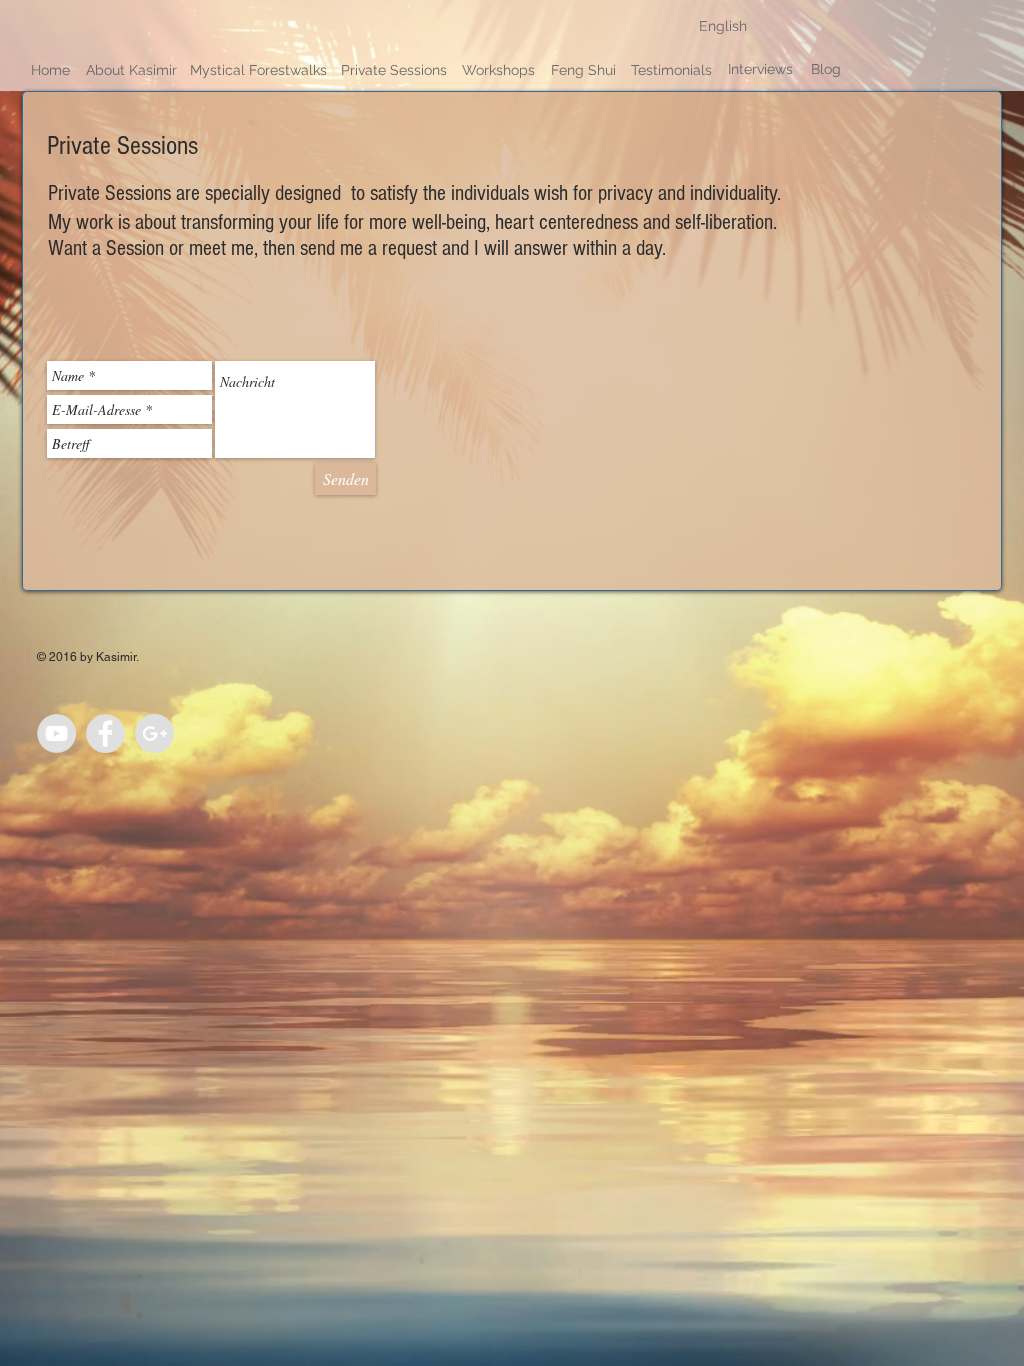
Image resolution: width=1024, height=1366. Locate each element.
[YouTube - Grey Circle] (56, 733)
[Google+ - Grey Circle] (154, 733)
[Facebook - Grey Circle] (105, 733)
